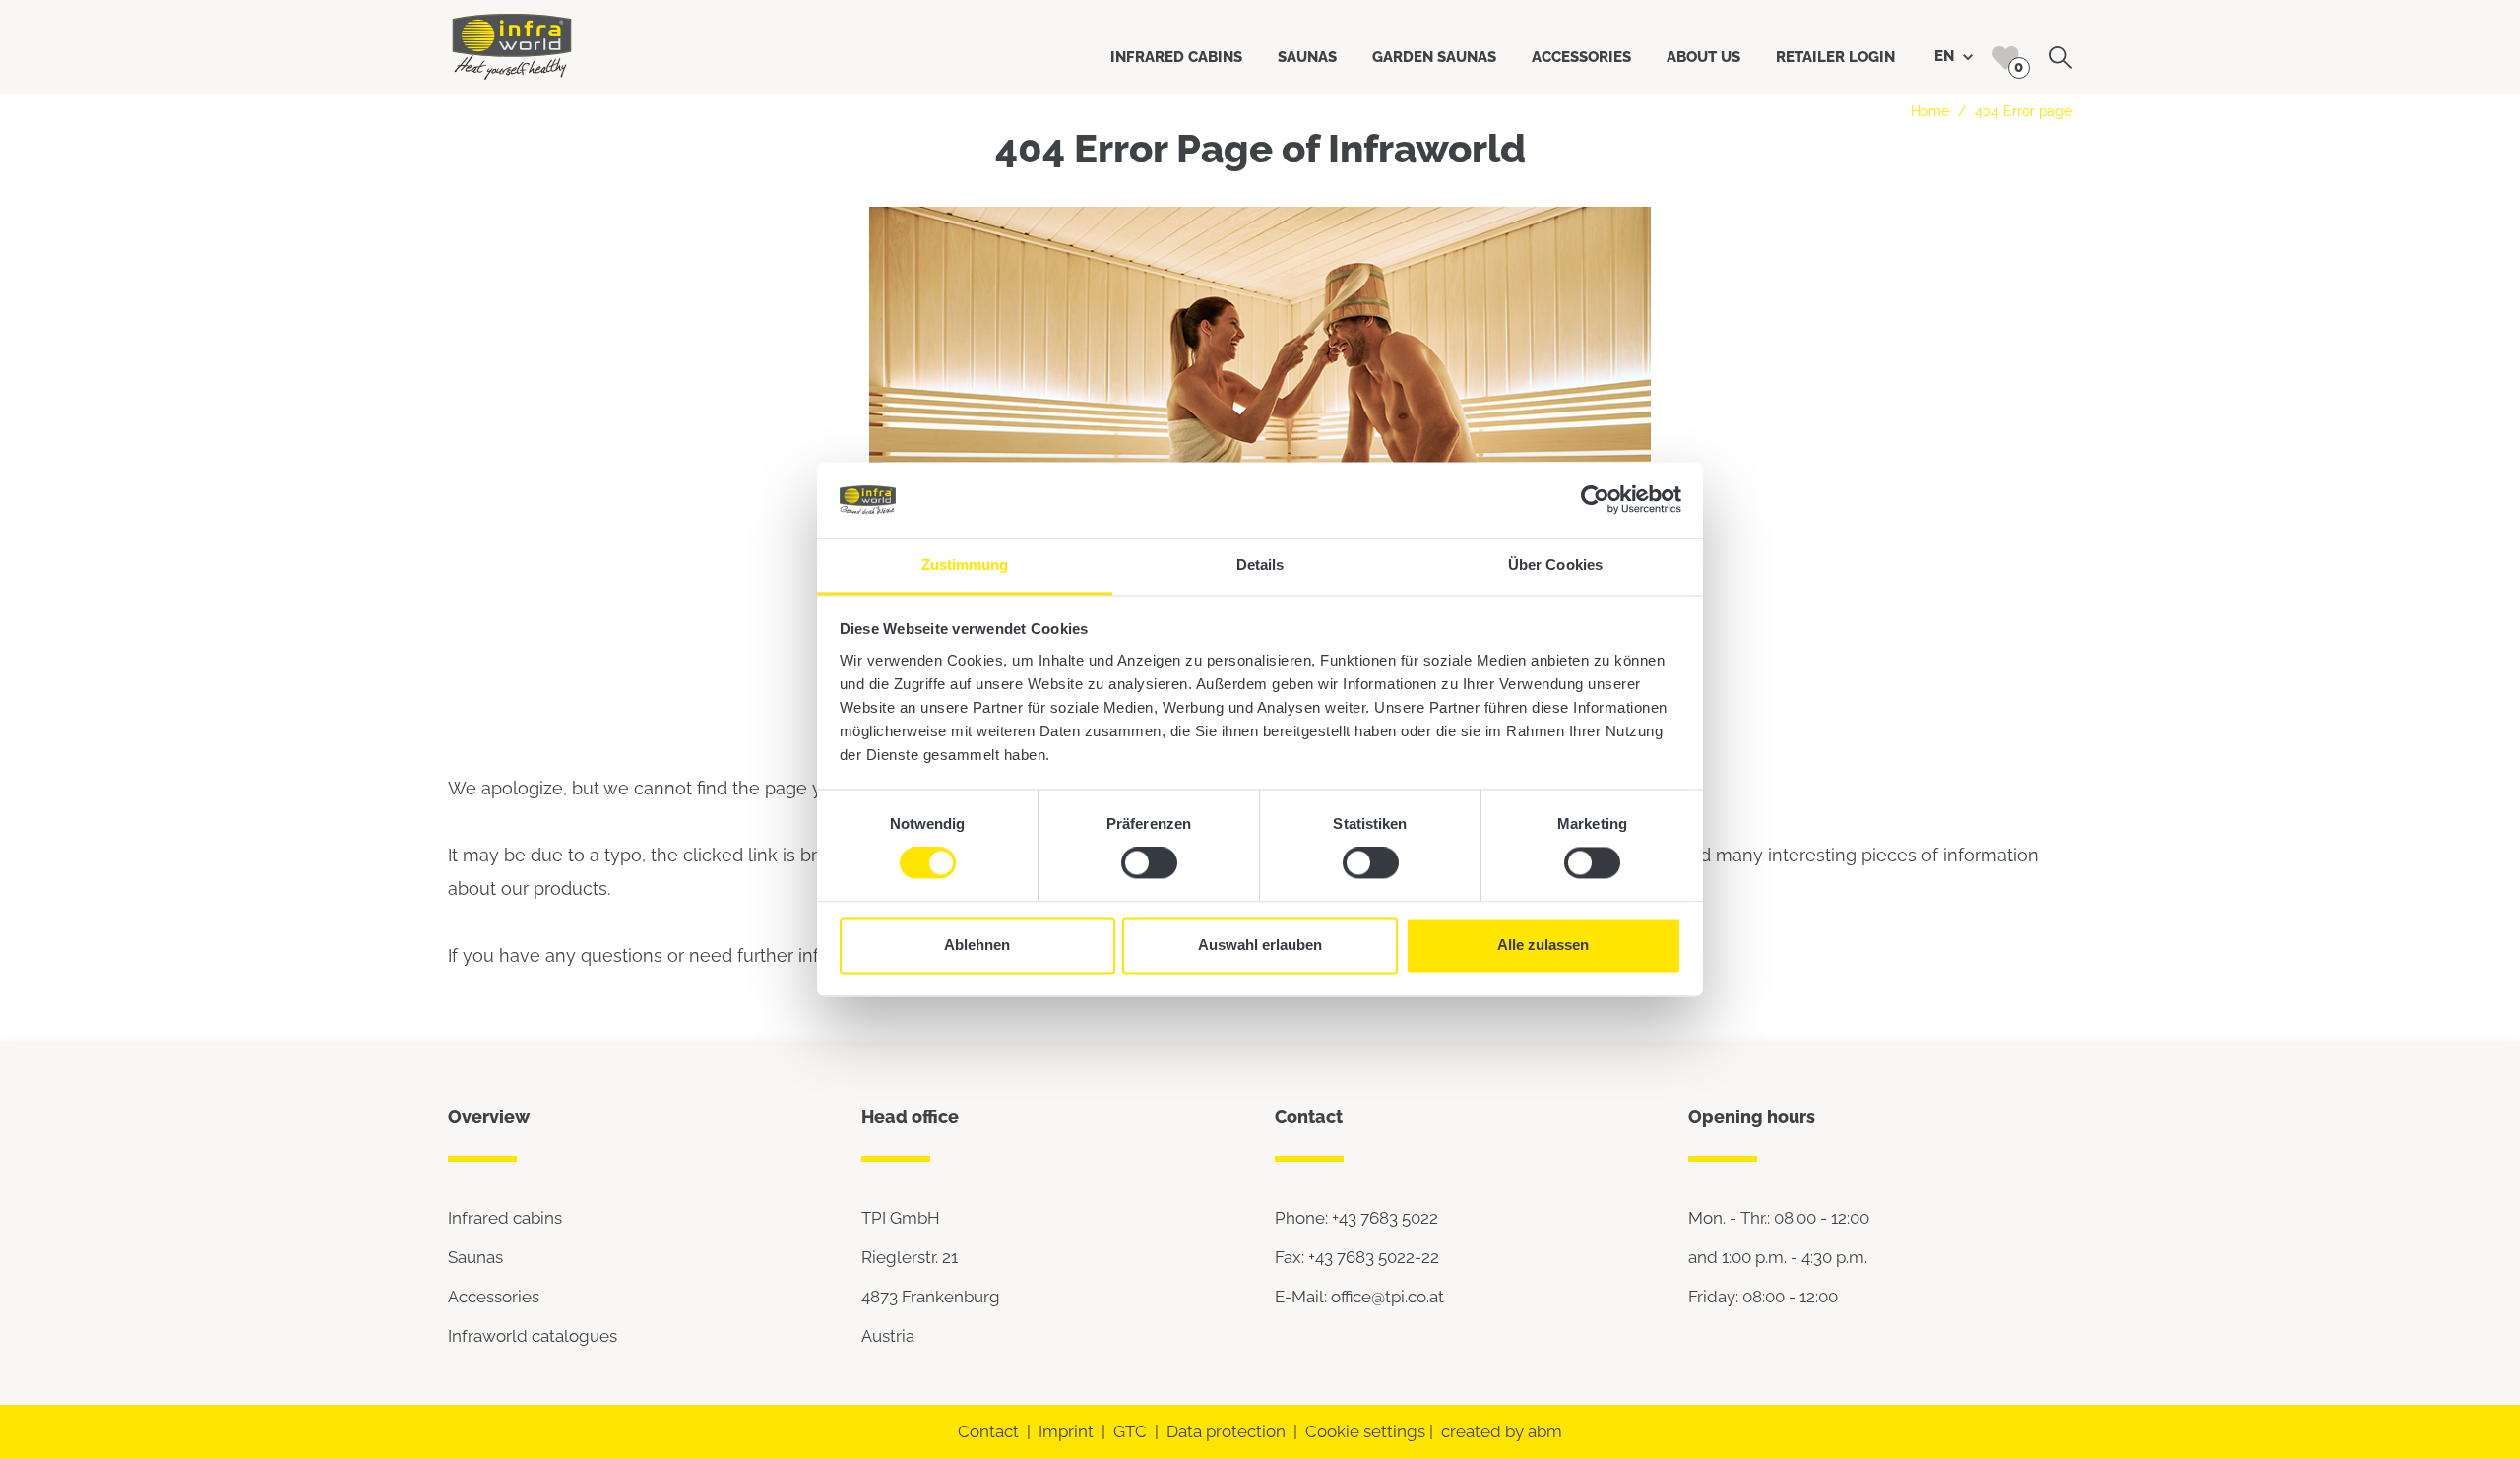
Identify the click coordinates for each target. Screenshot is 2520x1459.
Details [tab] (1260, 565)
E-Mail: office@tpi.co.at (1359, 1297)
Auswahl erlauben (1260, 945)
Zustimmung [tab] (965, 565)
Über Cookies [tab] (1555, 565)
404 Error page (2023, 111)
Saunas (475, 1257)
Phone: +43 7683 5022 (1356, 1218)
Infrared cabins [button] (1176, 57)
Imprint (1066, 1431)
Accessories (494, 1297)
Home (1930, 111)
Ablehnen (977, 945)
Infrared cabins (505, 1218)
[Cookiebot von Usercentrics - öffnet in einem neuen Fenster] (1595, 500)
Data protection (1226, 1431)
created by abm (1502, 1431)
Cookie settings (1365, 1431)
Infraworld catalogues (533, 1336)
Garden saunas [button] (1434, 57)
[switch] (1149, 863)
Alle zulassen (1543, 945)
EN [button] (1946, 56)
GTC (1130, 1431)
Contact (988, 1431)
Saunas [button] (1307, 57)
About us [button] (1703, 57)
